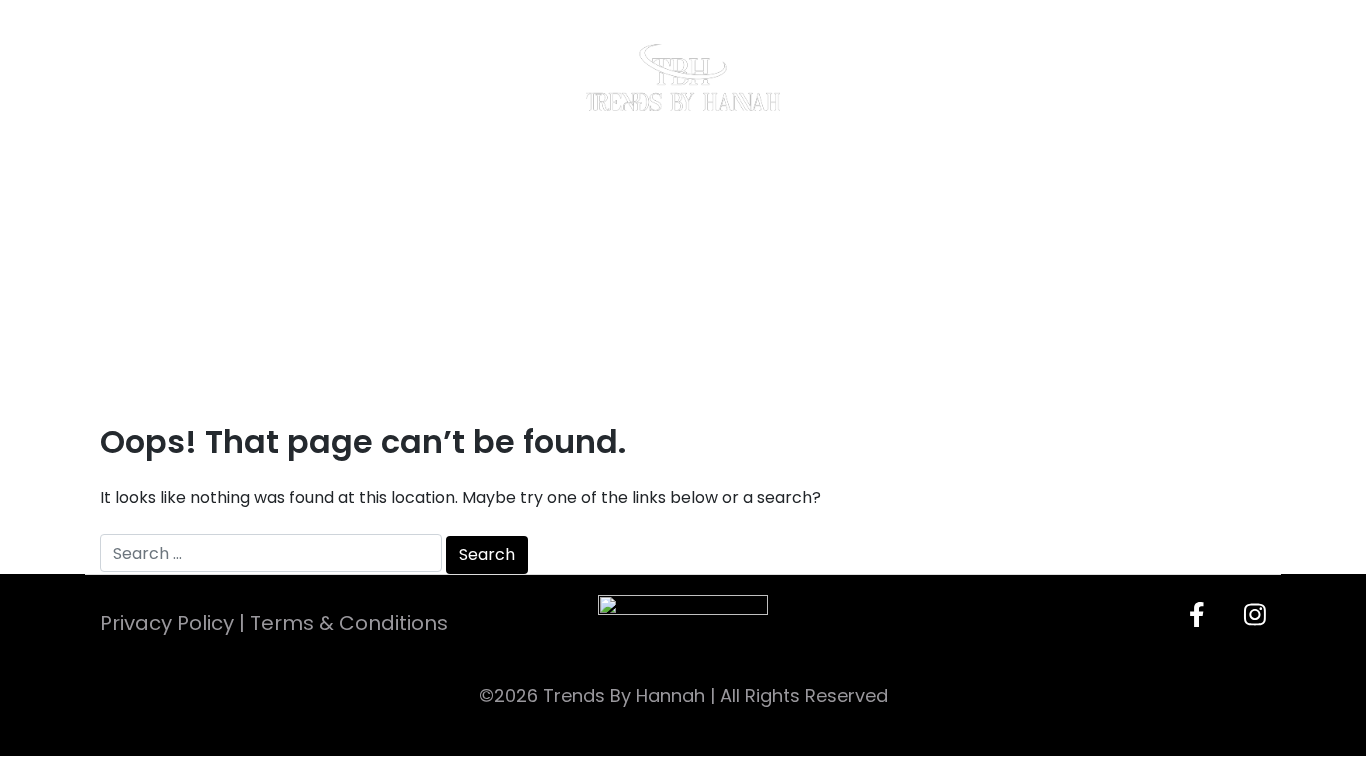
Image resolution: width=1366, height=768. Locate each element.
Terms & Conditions (349, 623)
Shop (423, 76)
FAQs (1049, 76)
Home (152, 76)
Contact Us (1192, 76)
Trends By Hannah (624, 695)
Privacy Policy (167, 623)
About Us (290, 76)
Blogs (938, 76)
